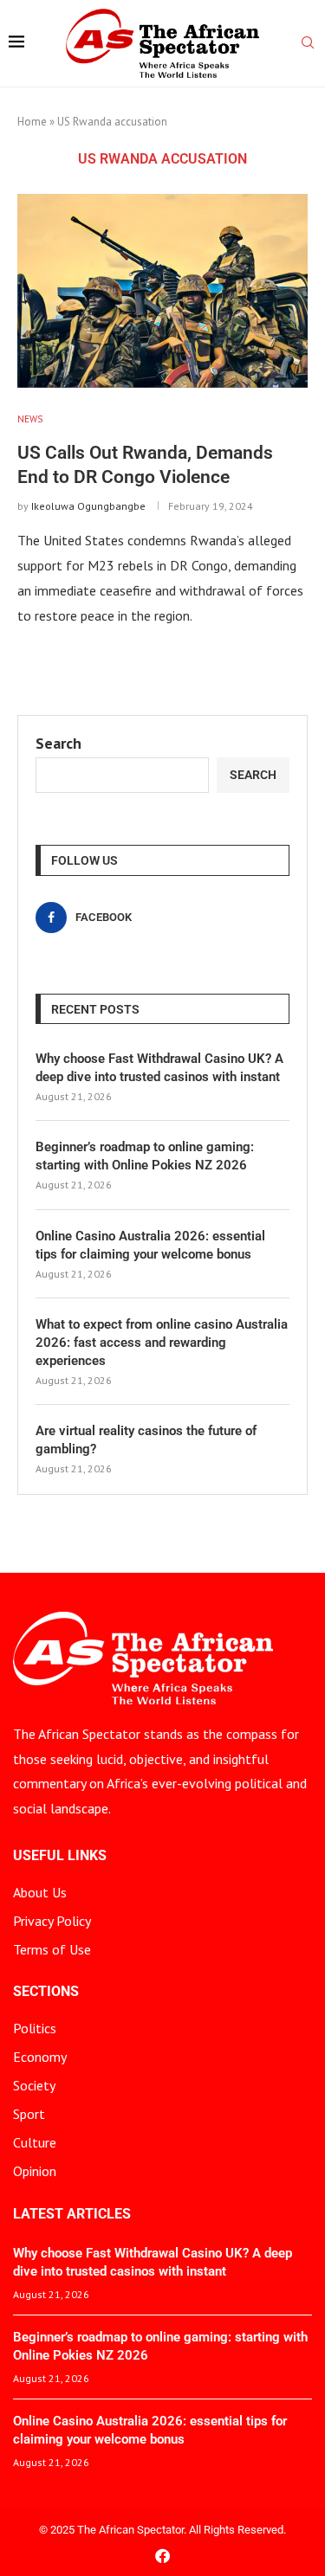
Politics (35, 2028)
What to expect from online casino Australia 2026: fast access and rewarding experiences (162, 1343)
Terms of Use (52, 1949)
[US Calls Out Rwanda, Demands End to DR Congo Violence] (162, 290)
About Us (40, 1892)
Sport (29, 2114)
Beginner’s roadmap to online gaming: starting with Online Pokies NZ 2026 (145, 1156)
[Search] (308, 44)
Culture (35, 2142)
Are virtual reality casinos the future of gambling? (146, 1440)
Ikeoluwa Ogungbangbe (88, 506)
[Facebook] (162, 2556)
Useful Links (60, 1856)
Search (58, 743)
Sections (46, 1992)
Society (34, 2085)
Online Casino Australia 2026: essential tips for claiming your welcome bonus (150, 1245)
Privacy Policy (52, 1921)
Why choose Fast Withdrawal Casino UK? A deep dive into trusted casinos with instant (159, 1068)
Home (32, 122)
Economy (40, 2057)
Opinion (35, 2171)
